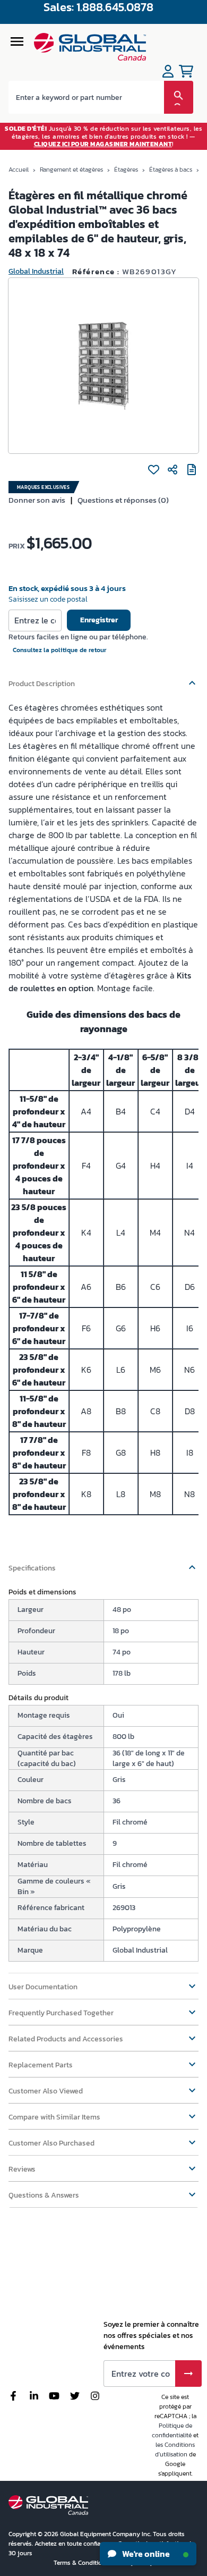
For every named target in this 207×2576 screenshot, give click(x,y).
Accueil (19, 170)
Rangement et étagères (71, 170)
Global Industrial (36, 271)
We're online (145, 2554)
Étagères (126, 170)
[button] (103, 679)
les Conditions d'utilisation (175, 2450)
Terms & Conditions (82, 2563)
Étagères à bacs (171, 170)
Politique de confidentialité (172, 2430)
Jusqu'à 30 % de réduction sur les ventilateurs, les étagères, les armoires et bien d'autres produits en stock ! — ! (103, 136)
